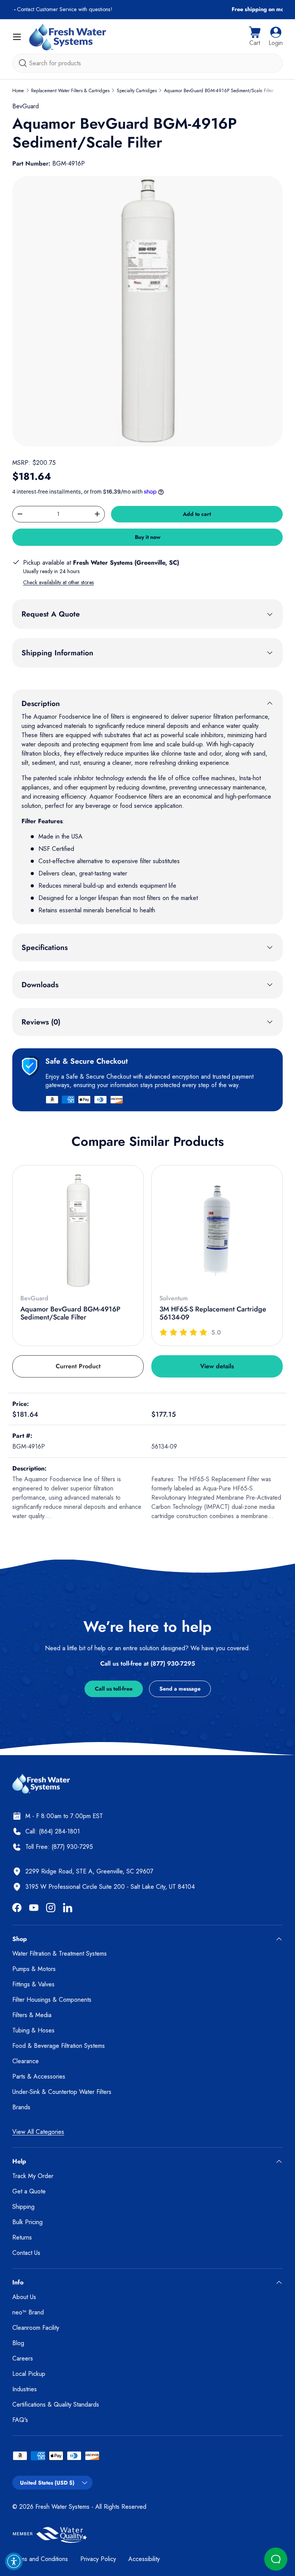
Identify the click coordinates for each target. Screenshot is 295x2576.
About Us (24, 2297)
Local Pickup (29, 2374)
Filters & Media (32, 2015)
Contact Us (26, 2253)
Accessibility (144, 2559)
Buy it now (148, 537)
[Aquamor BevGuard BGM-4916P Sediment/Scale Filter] (78, 1231)
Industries (25, 2389)
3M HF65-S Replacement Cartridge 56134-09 (213, 1313)
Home (18, 91)
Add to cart (197, 514)
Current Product (78, 1366)
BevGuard (26, 106)
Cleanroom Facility (36, 2328)
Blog (18, 2343)
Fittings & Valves (33, 1984)
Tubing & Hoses (33, 2030)
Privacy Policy (98, 2559)
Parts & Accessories (39, 2076)
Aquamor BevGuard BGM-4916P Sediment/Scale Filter (219, 91)
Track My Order (33, 2176)
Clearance (26, 2061)
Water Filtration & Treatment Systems (60, 1954)
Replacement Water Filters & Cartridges (70, 91)
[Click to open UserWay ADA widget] (14, 2561)
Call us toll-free (114, 1689)
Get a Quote (29, 2191)
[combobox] (147, 63)
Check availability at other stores (58, 582)
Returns (22, 2237)
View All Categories (38, 2132)
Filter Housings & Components (52, 2000)
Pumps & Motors (34, 1969)
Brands (21, 2107)
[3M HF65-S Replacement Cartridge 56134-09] (217, 1231)
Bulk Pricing (27, 2222)
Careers (23, 2358)
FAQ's (20, 2420)
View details (217, 1366)
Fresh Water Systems (62, 2507)
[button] (255, 37)
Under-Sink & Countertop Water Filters (62, 2092)
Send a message (180, 1689)
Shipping (23, 2207)
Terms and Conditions (40, 2559)
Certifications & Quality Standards (56, 2404)
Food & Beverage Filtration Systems (59, 2046)
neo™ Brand (28, 2312)
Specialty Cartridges (137, 91)
